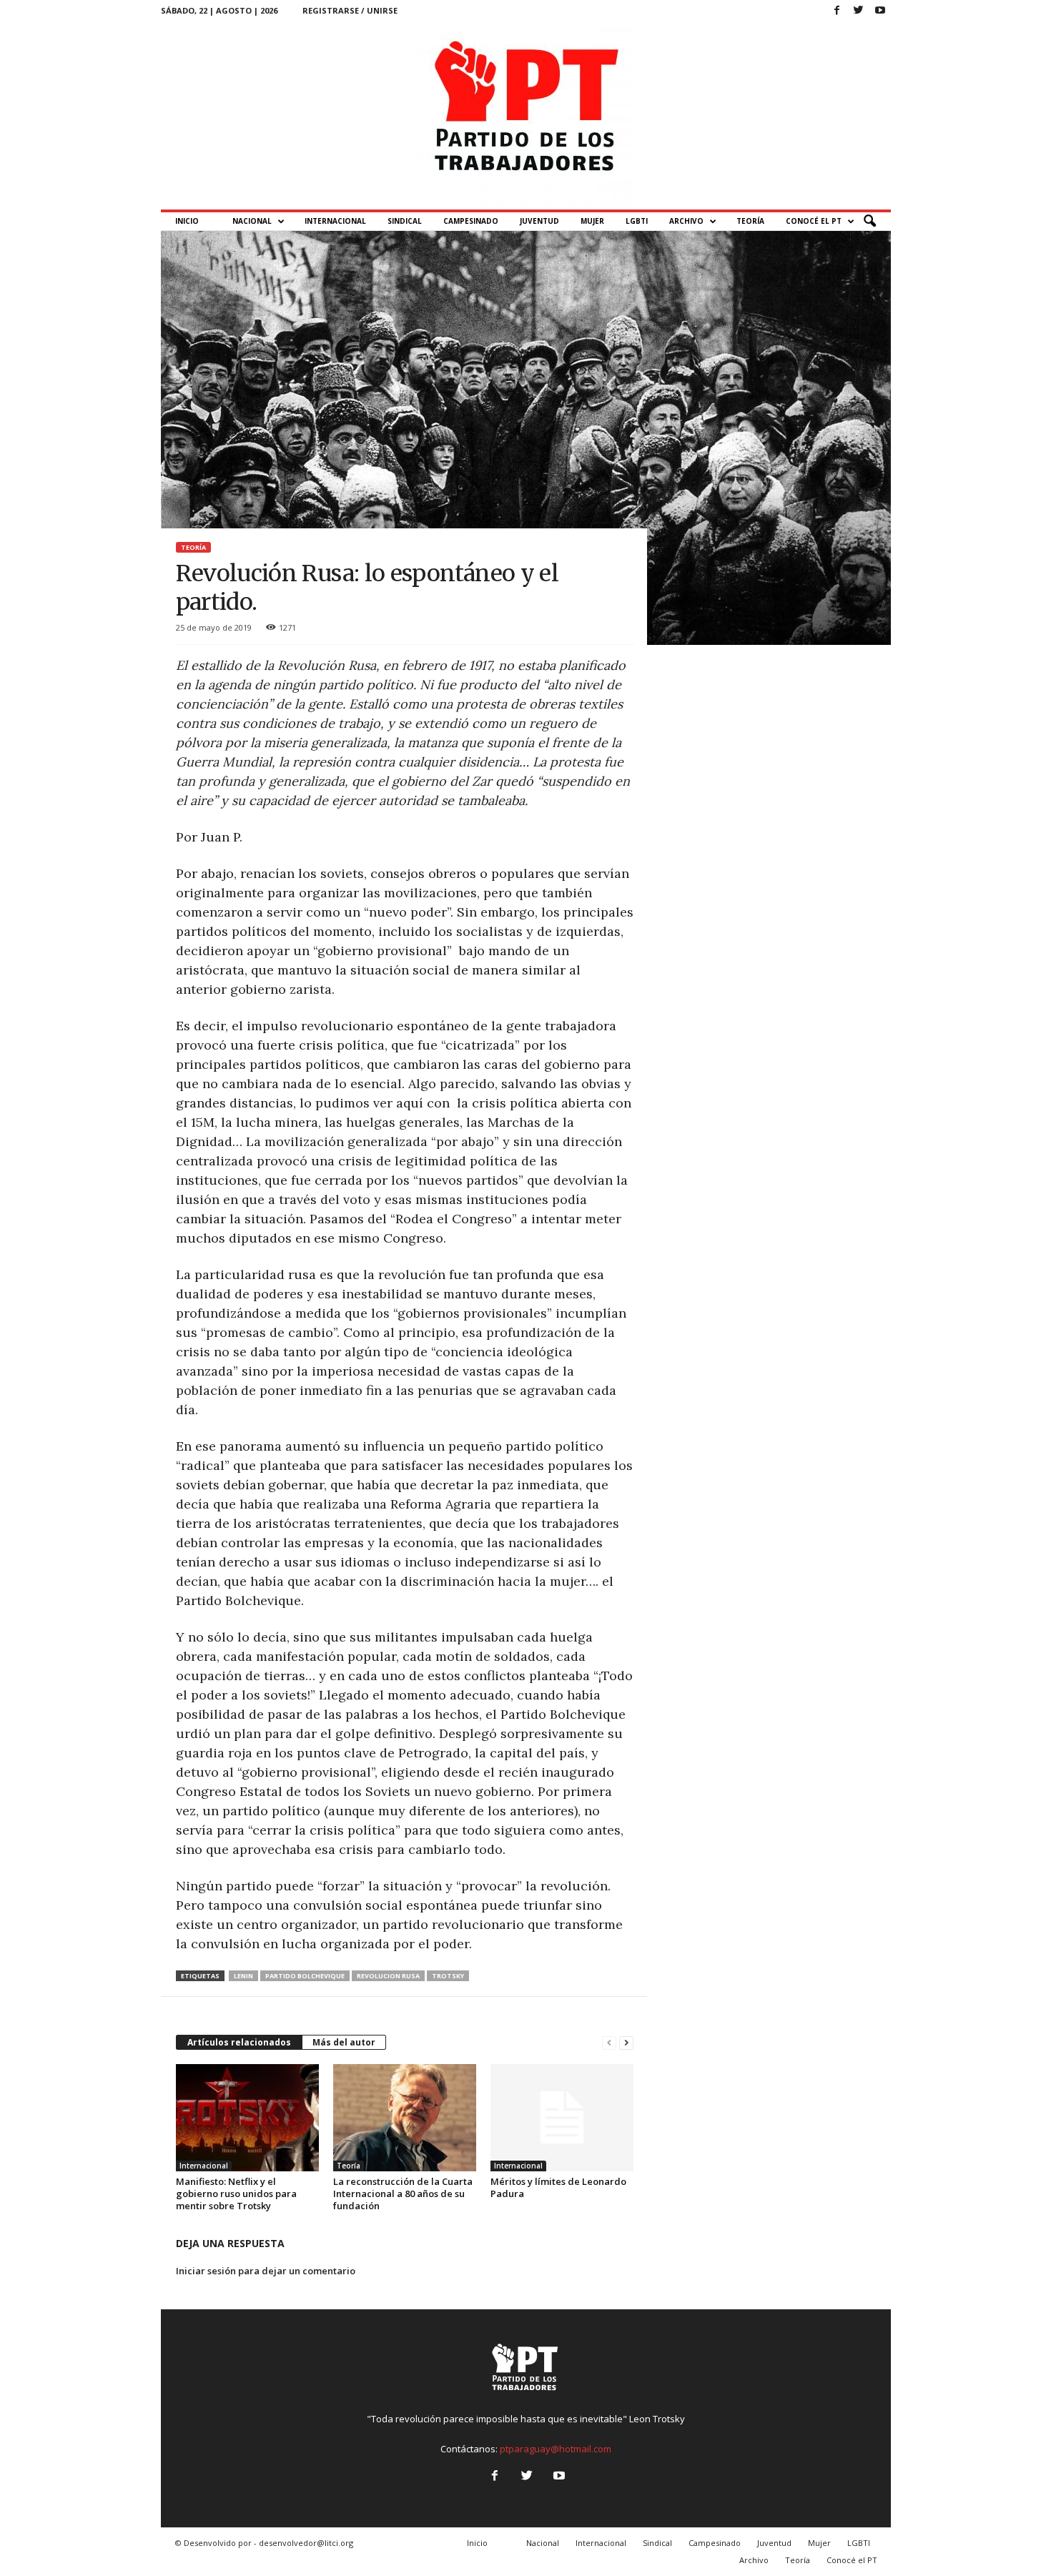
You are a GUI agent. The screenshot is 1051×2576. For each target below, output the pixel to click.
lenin (243, 1976)
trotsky (448, 1976)
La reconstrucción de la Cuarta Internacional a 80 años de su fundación (403, 2193)
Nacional (252, 221)
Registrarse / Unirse (350, 10)
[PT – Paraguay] (526, 115)
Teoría (750, 221)
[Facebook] (837, 11)
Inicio (187, 221)
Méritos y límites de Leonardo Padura (558, 2187)
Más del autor (344, 2042)
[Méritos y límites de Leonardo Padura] (562, 2118)
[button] (869, 222)
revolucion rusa (388, 1976)
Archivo (686, 221)
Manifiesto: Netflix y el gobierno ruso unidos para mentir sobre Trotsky (236, 2193)
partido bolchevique (305, 1976)
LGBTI (637, 221)
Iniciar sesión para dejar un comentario (266, 2271)
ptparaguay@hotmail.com (556, 2449)
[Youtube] (880, 11)
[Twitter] (859, 11)
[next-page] (626, 2043)
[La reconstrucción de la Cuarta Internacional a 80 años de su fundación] (405, 2118)
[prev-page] (609, 2043)
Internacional (335, 221)
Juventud (539, 221)
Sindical (405, 221)
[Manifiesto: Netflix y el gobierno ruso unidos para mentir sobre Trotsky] (247, 2118)
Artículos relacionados (239, 2042)
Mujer (592, 221)
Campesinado (471, 221)
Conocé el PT (814, 221)
